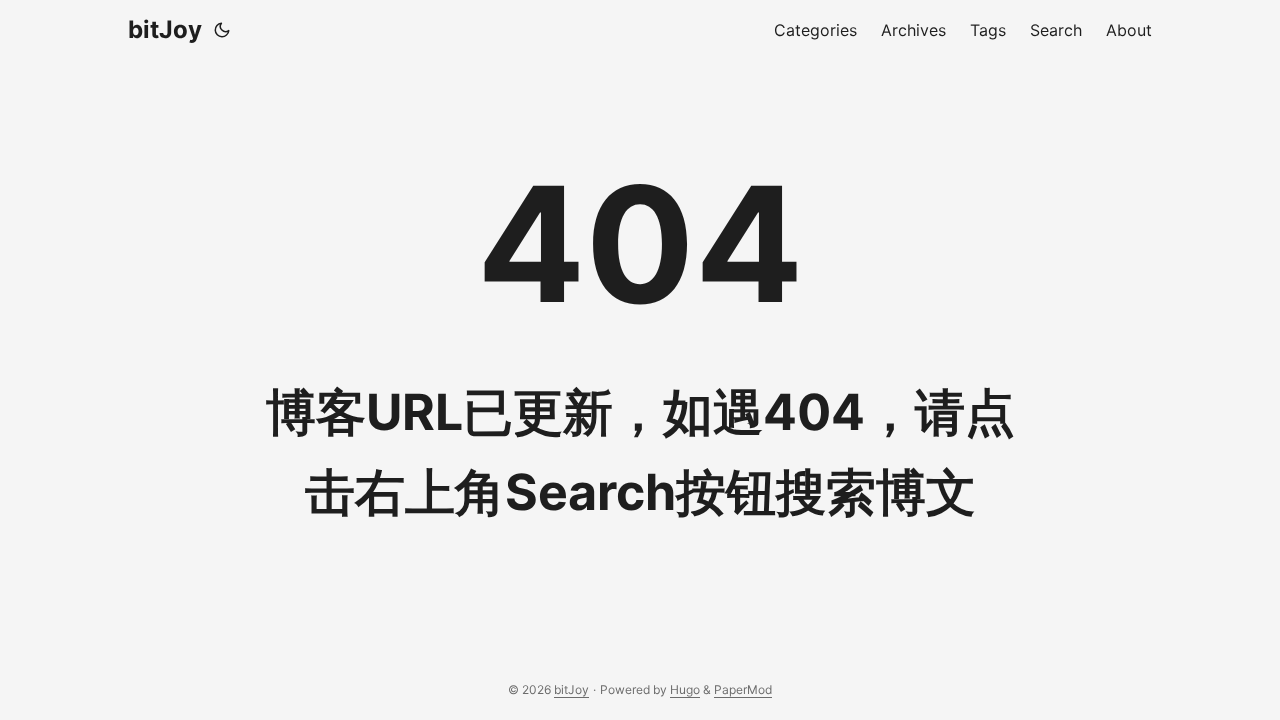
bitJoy (165, 29)
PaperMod (743, 689)
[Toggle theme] (222, 30)
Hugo (685, 689)
